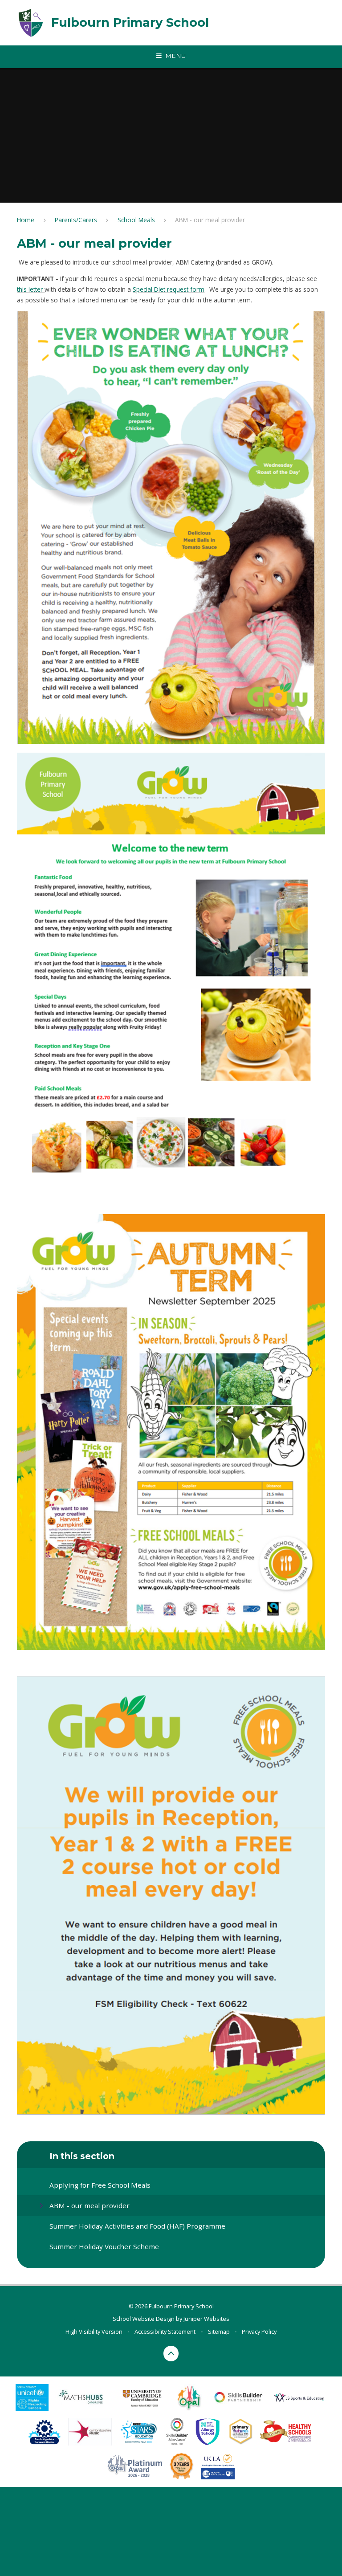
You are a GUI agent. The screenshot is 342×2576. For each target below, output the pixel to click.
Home (26, 220)
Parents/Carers (76, 220)
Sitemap (219, 2331)
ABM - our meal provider (210, 220)
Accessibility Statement (165, 2331)
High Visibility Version (94, 2331)
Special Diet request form (169, 289)
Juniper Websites (206, 2319)
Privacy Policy (259, 2331)
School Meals (136, 220)
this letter (31, 289)
